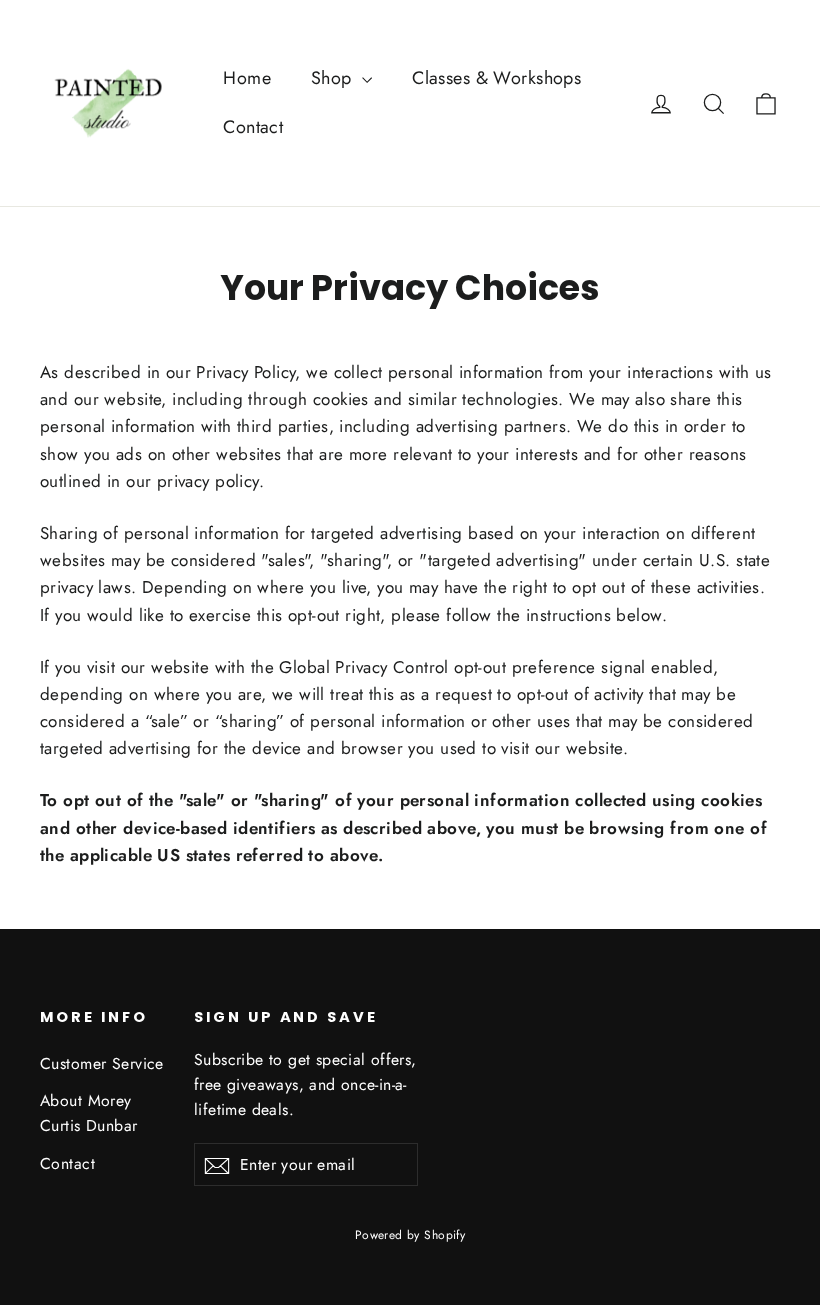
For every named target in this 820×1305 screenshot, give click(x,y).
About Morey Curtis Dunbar (89, 1113)
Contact (253, 127)
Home (247, 78)
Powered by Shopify (410, 1235)
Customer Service (102, 1063)
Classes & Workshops (496, 78)
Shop (334, 78)
